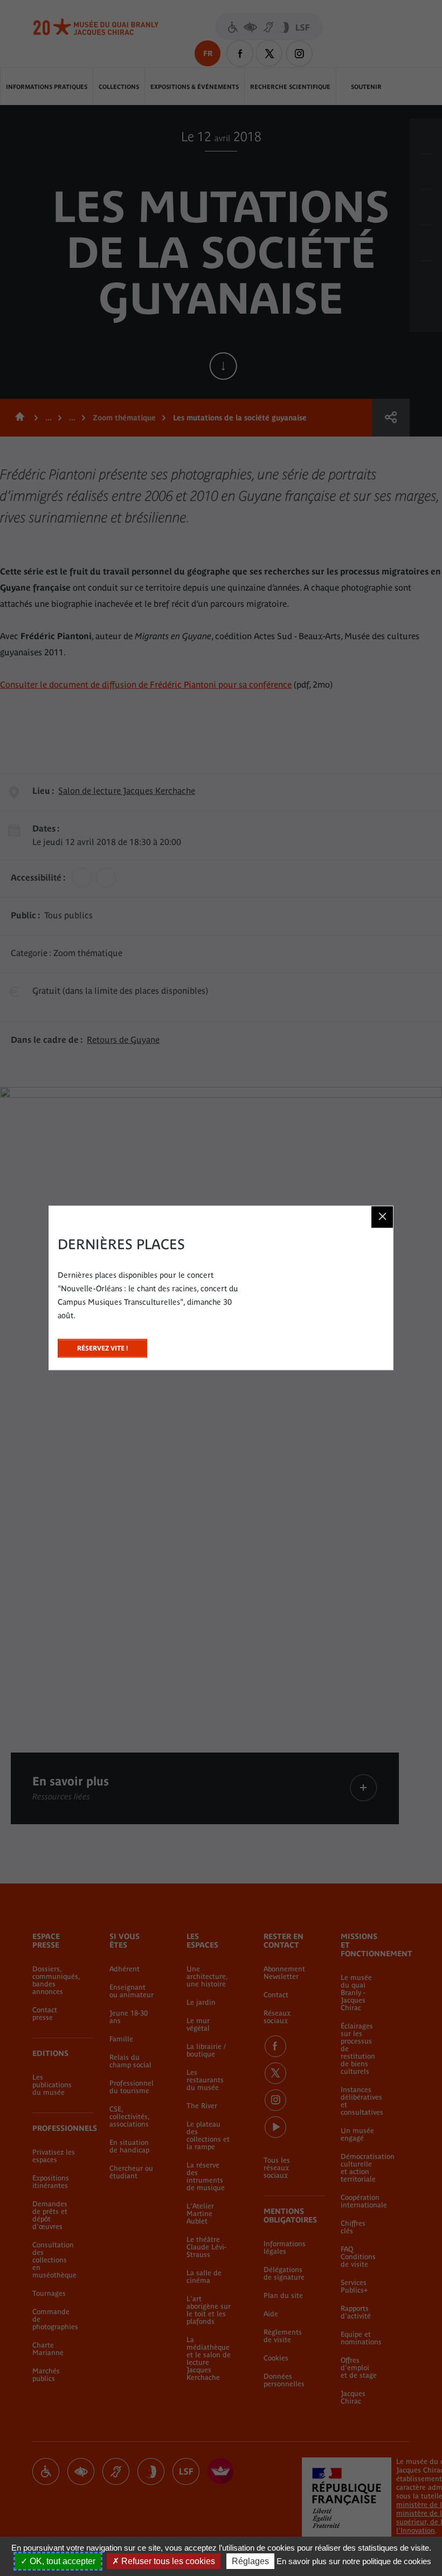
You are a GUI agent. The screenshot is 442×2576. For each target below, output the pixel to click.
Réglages (250, 2561)
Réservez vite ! (102, 1345)
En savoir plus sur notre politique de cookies (354, 2561)
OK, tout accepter (61, 2561)
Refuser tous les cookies (167, 2561)
